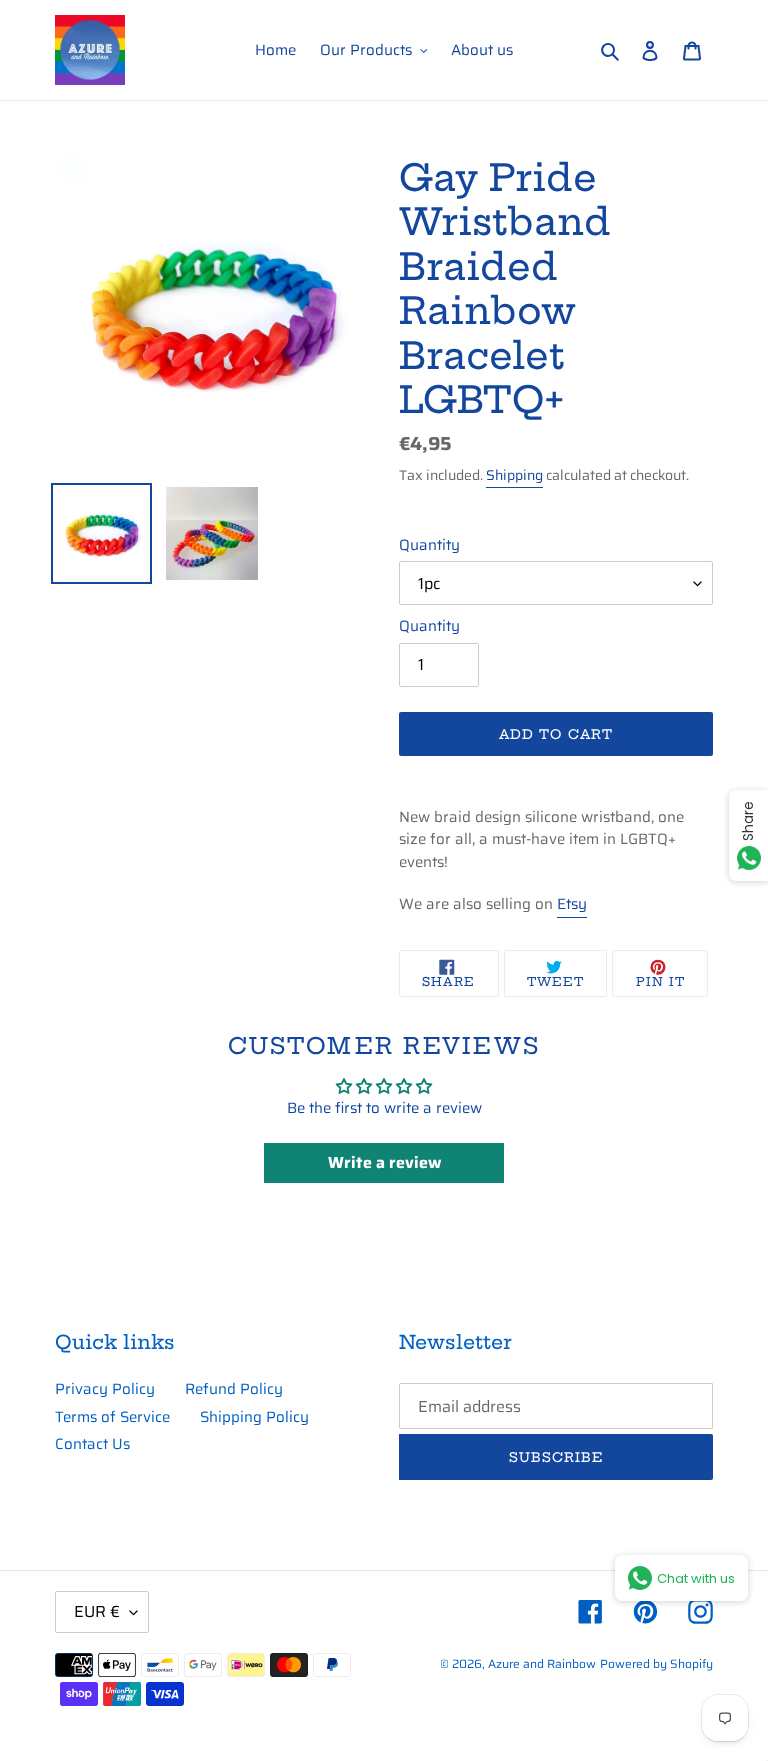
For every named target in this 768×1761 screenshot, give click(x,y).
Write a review (384, 1162)
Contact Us (92, 1444)
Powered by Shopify (656, 1663)
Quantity (429, 545)
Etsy (572, 904)
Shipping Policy (254, 1417)
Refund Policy (234, 1389)
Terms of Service (112, 1417)
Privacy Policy (105, 1389)
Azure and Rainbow (542, 1663)
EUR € (97, 1611)
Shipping (514, 475)
